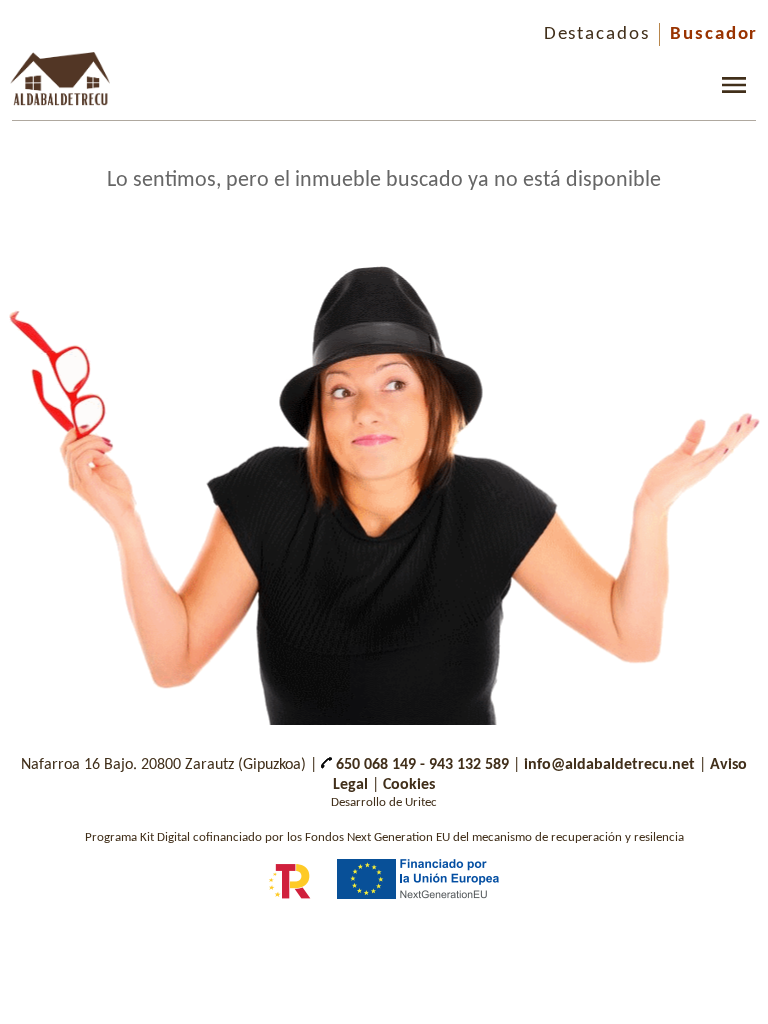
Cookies (409, 785)
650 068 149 (374, 765)
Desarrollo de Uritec (384, 802)
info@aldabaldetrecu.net (609, 765)
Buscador (714, 34)
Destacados (597, 34)
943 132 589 (469, 765)
